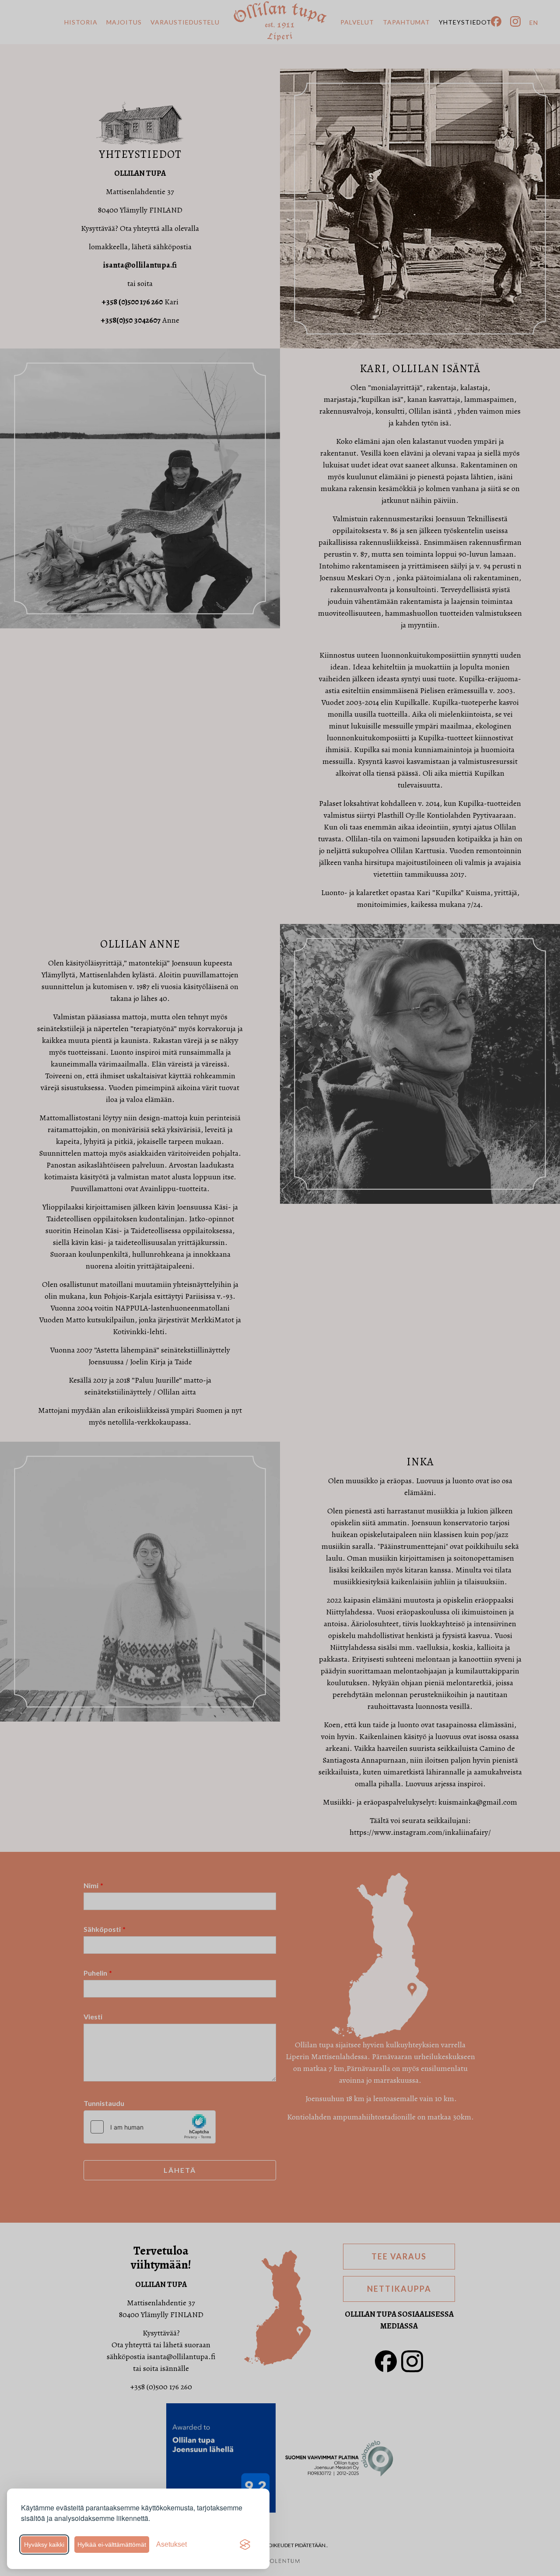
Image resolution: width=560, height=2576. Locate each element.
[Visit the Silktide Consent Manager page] (245, 2545)
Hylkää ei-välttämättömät (112, 2545)
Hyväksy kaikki (44, 2545)
